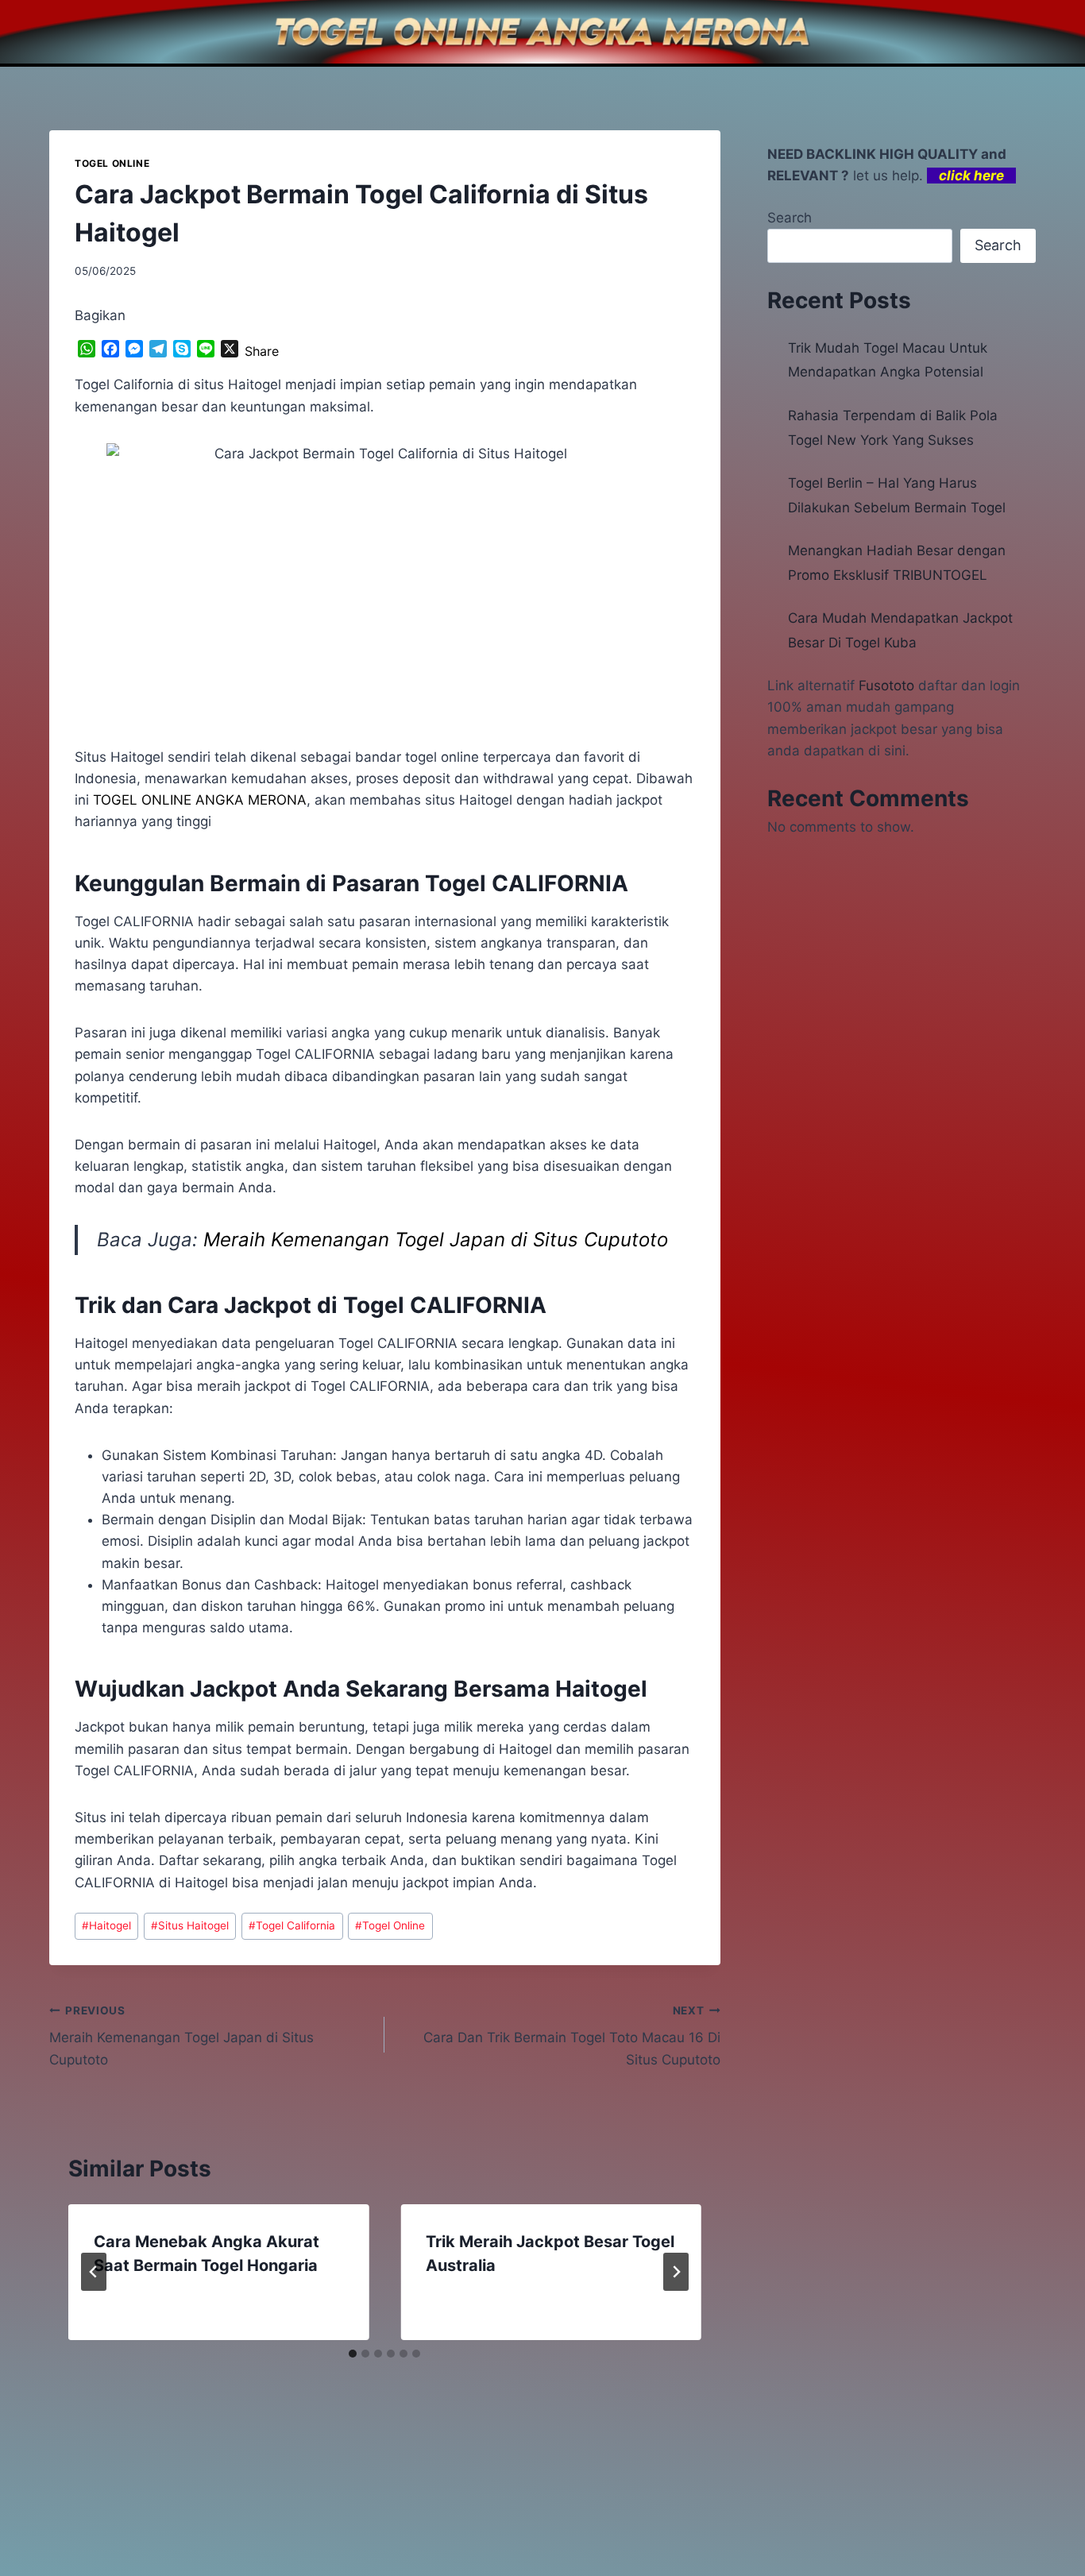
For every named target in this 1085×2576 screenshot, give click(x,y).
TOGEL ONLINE (112, 163)
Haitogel (106, 1925)
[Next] (676, 2272)
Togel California (292, 1925)
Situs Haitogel (190, 1925)
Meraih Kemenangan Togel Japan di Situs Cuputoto (436, 1240)
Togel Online (390, 1925)
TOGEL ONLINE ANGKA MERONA (200, 800)
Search (790, 218)
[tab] (353, 2354)
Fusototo (886, 686)
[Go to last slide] (94, 2272)
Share (262, 351)
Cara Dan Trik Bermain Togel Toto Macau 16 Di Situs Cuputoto (571, 2036)
